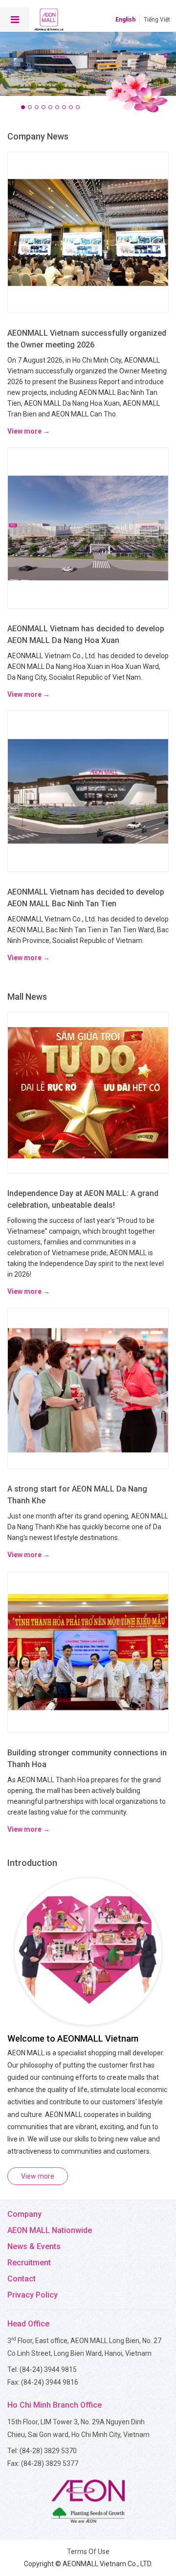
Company (24, 2214)
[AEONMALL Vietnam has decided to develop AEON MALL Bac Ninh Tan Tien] (88, 791)
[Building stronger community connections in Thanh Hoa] (88, 1651)
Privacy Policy (33, 2295)
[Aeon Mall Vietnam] (49, 20)
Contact (22, 2279)
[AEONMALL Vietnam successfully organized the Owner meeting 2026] (88, 231)
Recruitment (29, 2263)
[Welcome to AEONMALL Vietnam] (88, 1951)
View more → (29, 431)
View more (38, 2176)
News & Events (34, 2246)
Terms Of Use (88, 2552)
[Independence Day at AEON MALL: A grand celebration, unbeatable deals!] (88, 1092)
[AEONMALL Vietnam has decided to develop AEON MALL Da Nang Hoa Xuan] (88, 527)
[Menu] (15, 20)
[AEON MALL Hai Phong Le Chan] (88, 60)
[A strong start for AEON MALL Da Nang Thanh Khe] (88, 1388)
